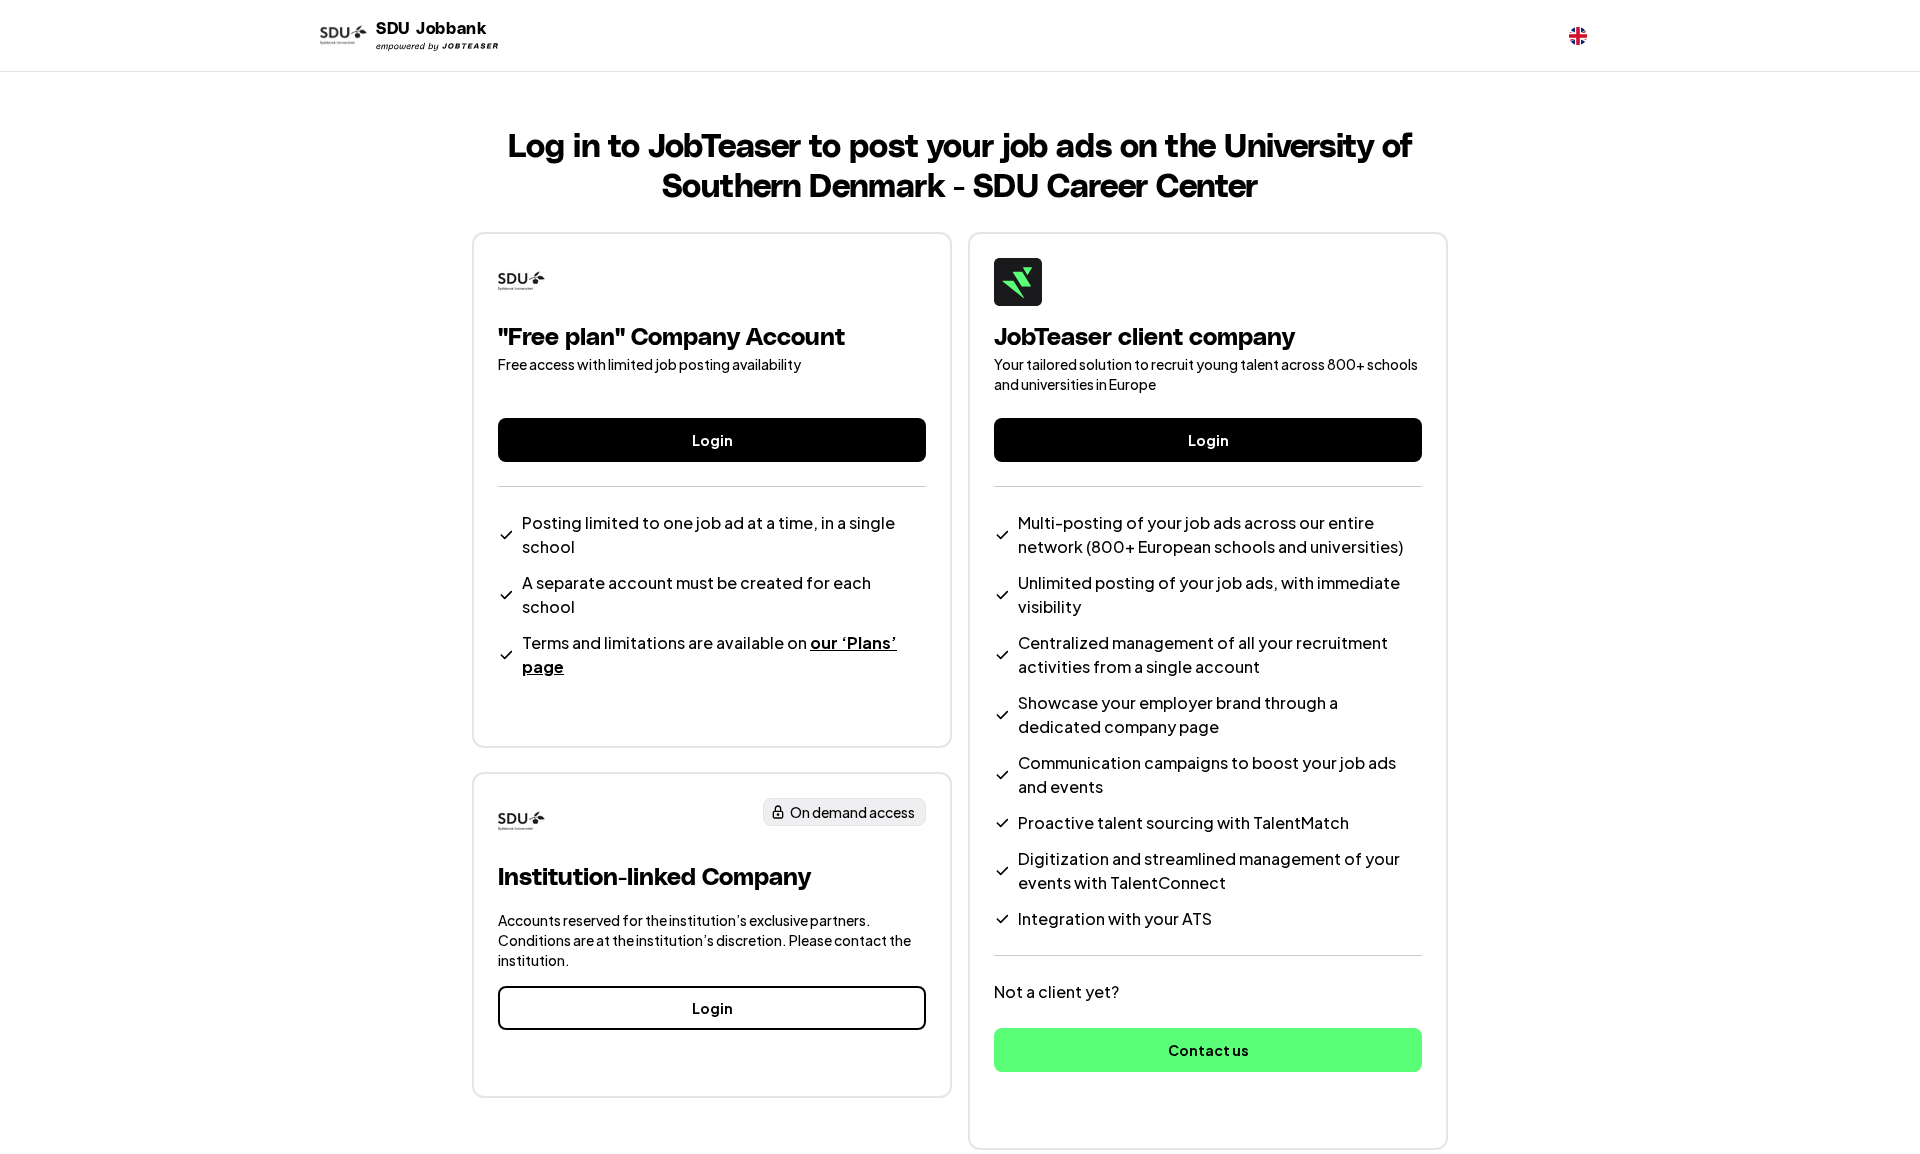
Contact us (1208, 1050)
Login (712, 440)
